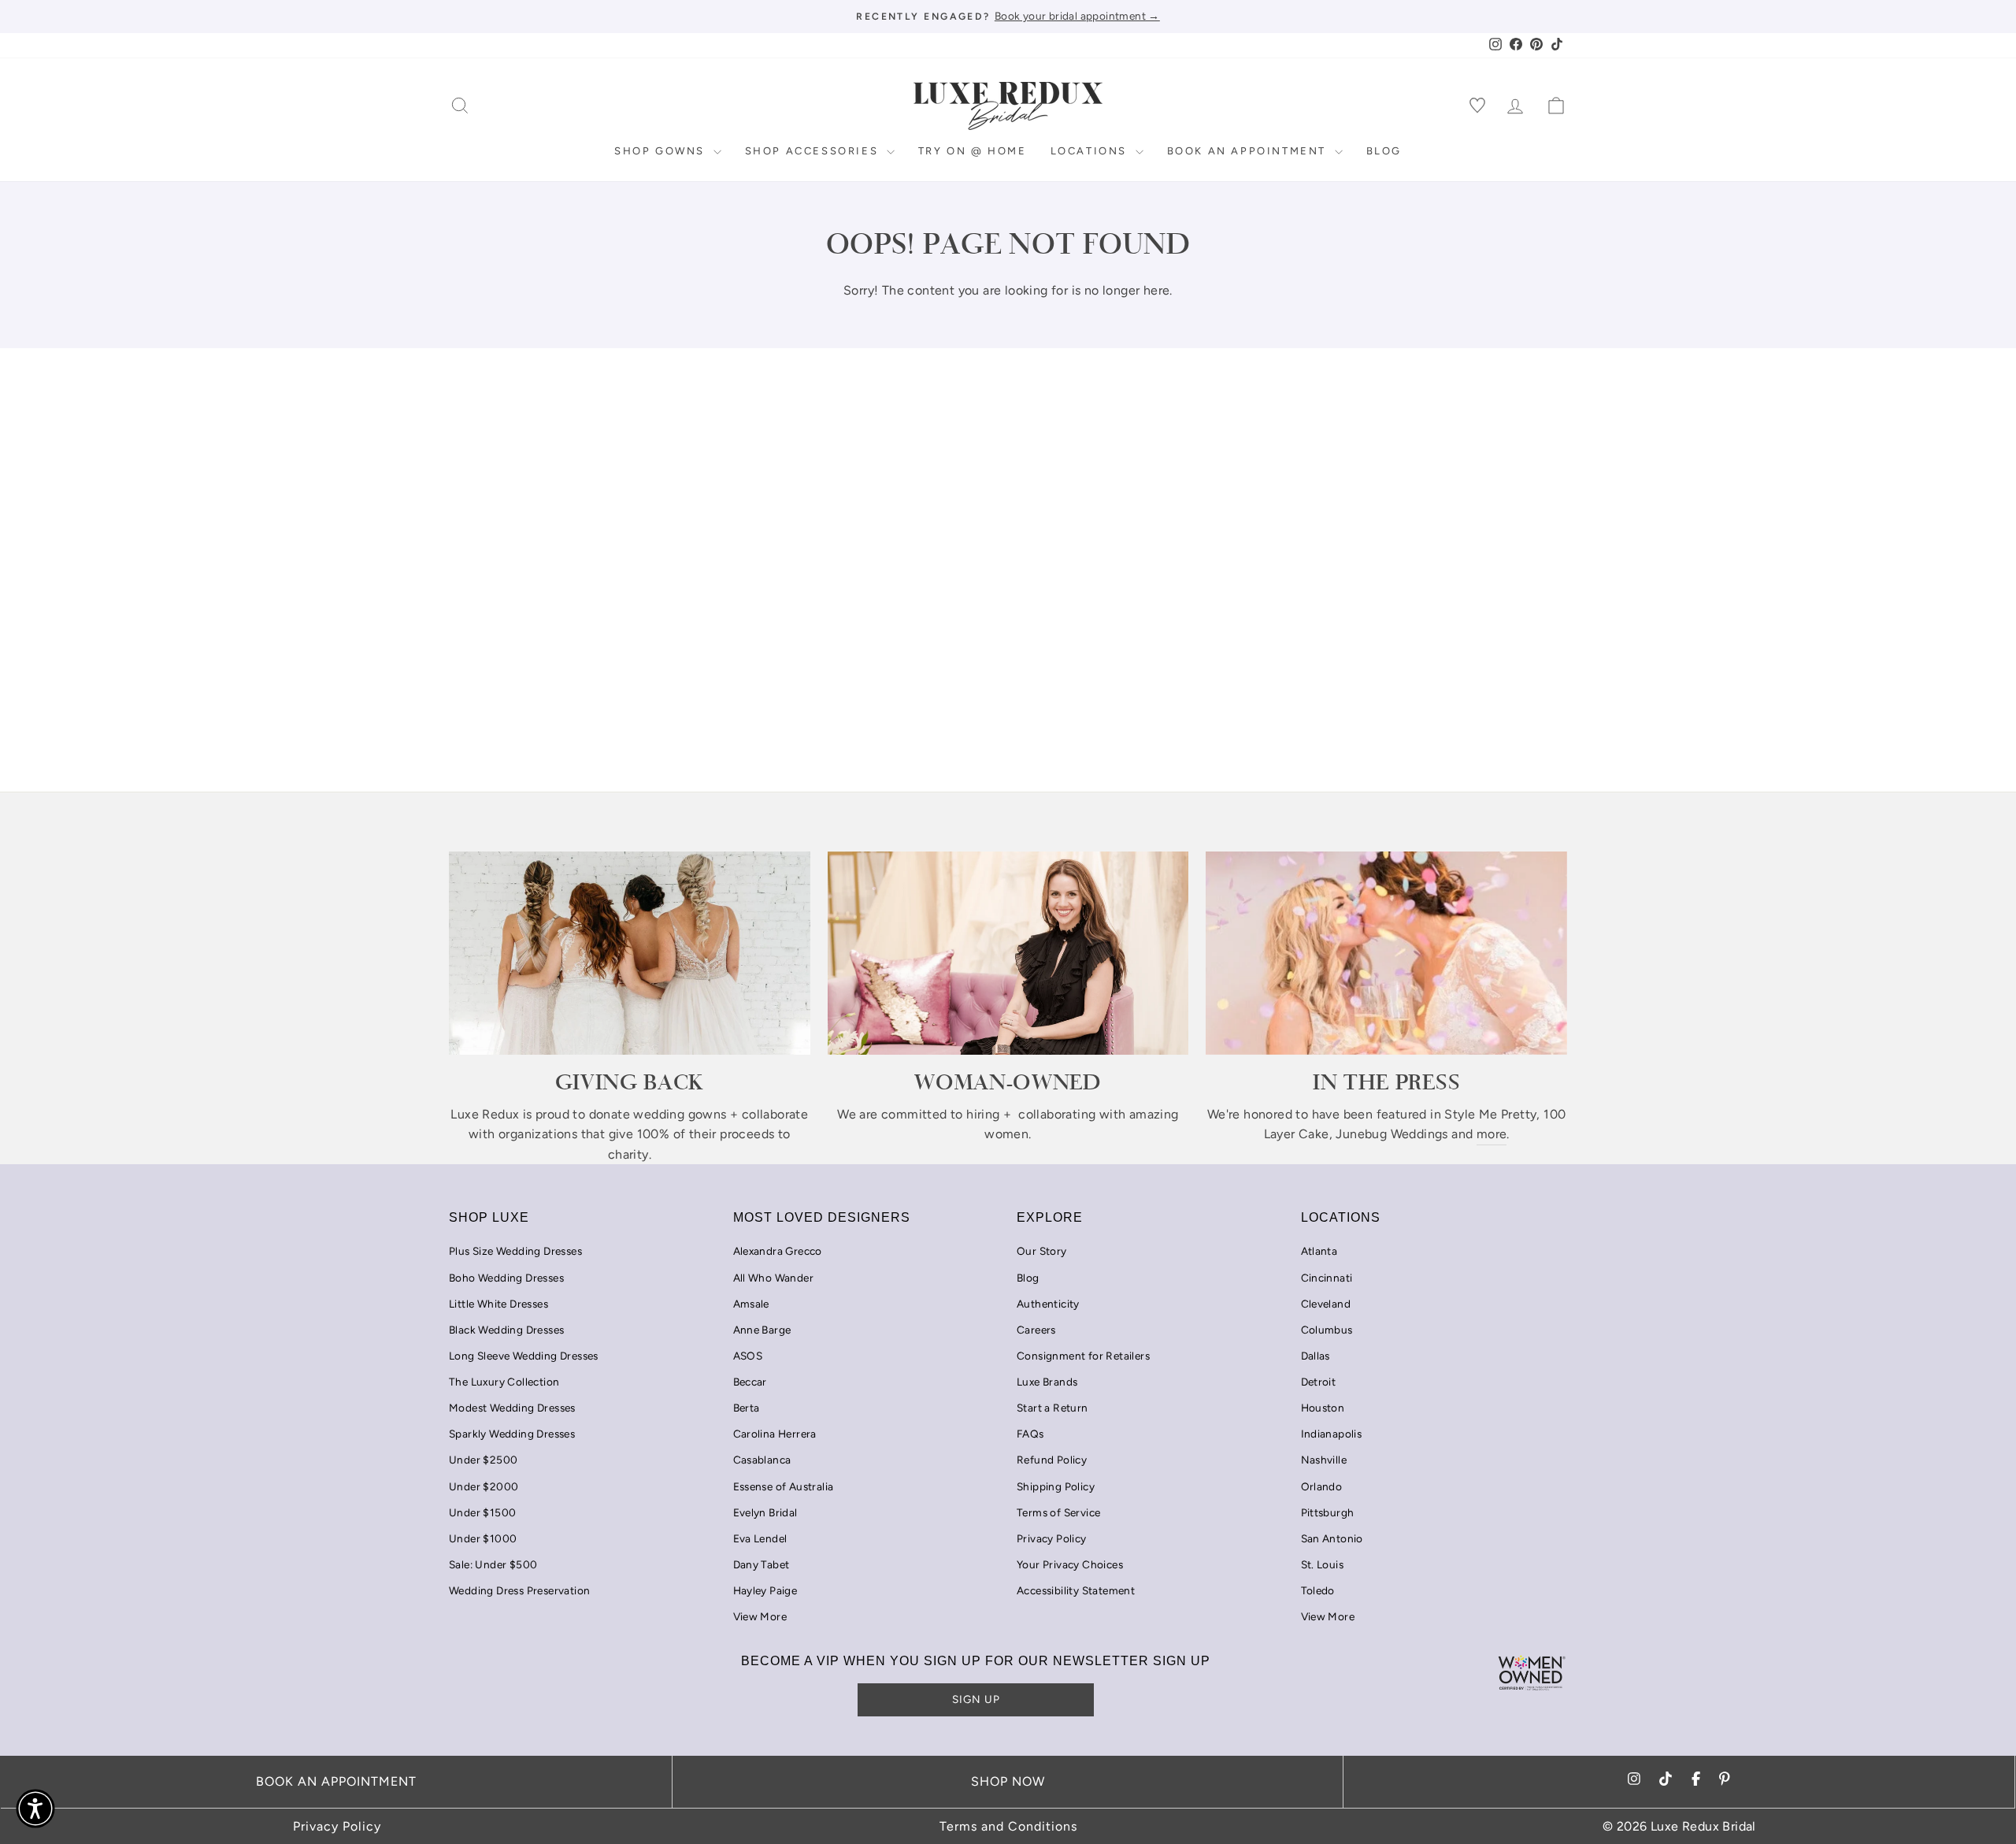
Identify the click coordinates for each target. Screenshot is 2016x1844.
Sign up (976, 1699)
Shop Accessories (814, 151)
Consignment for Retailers (1083, 1356)
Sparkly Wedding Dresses (512, 1434)
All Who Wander (774, 1278)
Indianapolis (1332, 1434)
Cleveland (1326, 1304)
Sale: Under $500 (493, 1564)
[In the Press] (1386, 953)
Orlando (1322, 1486)
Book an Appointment (1249, 151)
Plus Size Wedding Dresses (515, 1251)
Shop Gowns (662, 151)
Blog (1384, 151)
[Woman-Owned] (1008, 953)
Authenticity (1048, 1304)
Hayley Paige (765, 1590)
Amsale (751, 1304)
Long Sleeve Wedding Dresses (524, 1356)
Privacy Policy (1052, 1538)
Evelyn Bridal (765, 1512)
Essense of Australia (784, 1486)
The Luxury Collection (504, 1382)
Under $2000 (484, 1486)
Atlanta (1319, 1251)
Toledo (1318, 1590)
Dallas (1316, 1356)
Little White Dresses (498, 1304)
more (1492, 1134)
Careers (1036, 1330)
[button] (35, 1809)
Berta (747, 1408)
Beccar (750, 1382)
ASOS (748, 1356)
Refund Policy (1052, 1460)
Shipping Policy (1056, 1486)
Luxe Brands (1047, 1382)
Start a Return (1052, 1408)
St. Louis (1323, 1564)
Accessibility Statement (1076, 1590)
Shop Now (1008, 1781)
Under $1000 (483, 1538)
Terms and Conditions (1008, 1826)
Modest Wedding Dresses (512, 1408)
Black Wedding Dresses (506, 1330)
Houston (1323, 1408)
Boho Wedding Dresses (506, 1278)
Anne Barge (762, 1330)
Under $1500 (482, 1512)
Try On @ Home (973, 151)
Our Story (1042, 1251)
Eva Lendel (760, 1538)
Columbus (1327, 1330)
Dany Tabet (762, 1564)
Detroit (1319, 1382)
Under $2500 (483, 1460)
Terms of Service (1058, 1512)
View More (760, 1616)
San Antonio (1332, 1538)
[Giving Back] (630, 953)
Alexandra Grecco (778, 1251)
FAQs (1030, 1434)
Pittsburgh (1328, 1512)
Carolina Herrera (775, 1434)
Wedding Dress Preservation (519, 1590)
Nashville (1324, 1460)
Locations (1091, 151)
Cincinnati (1327, 1278)
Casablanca (762, 1460)
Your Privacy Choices (1070, 1564)
